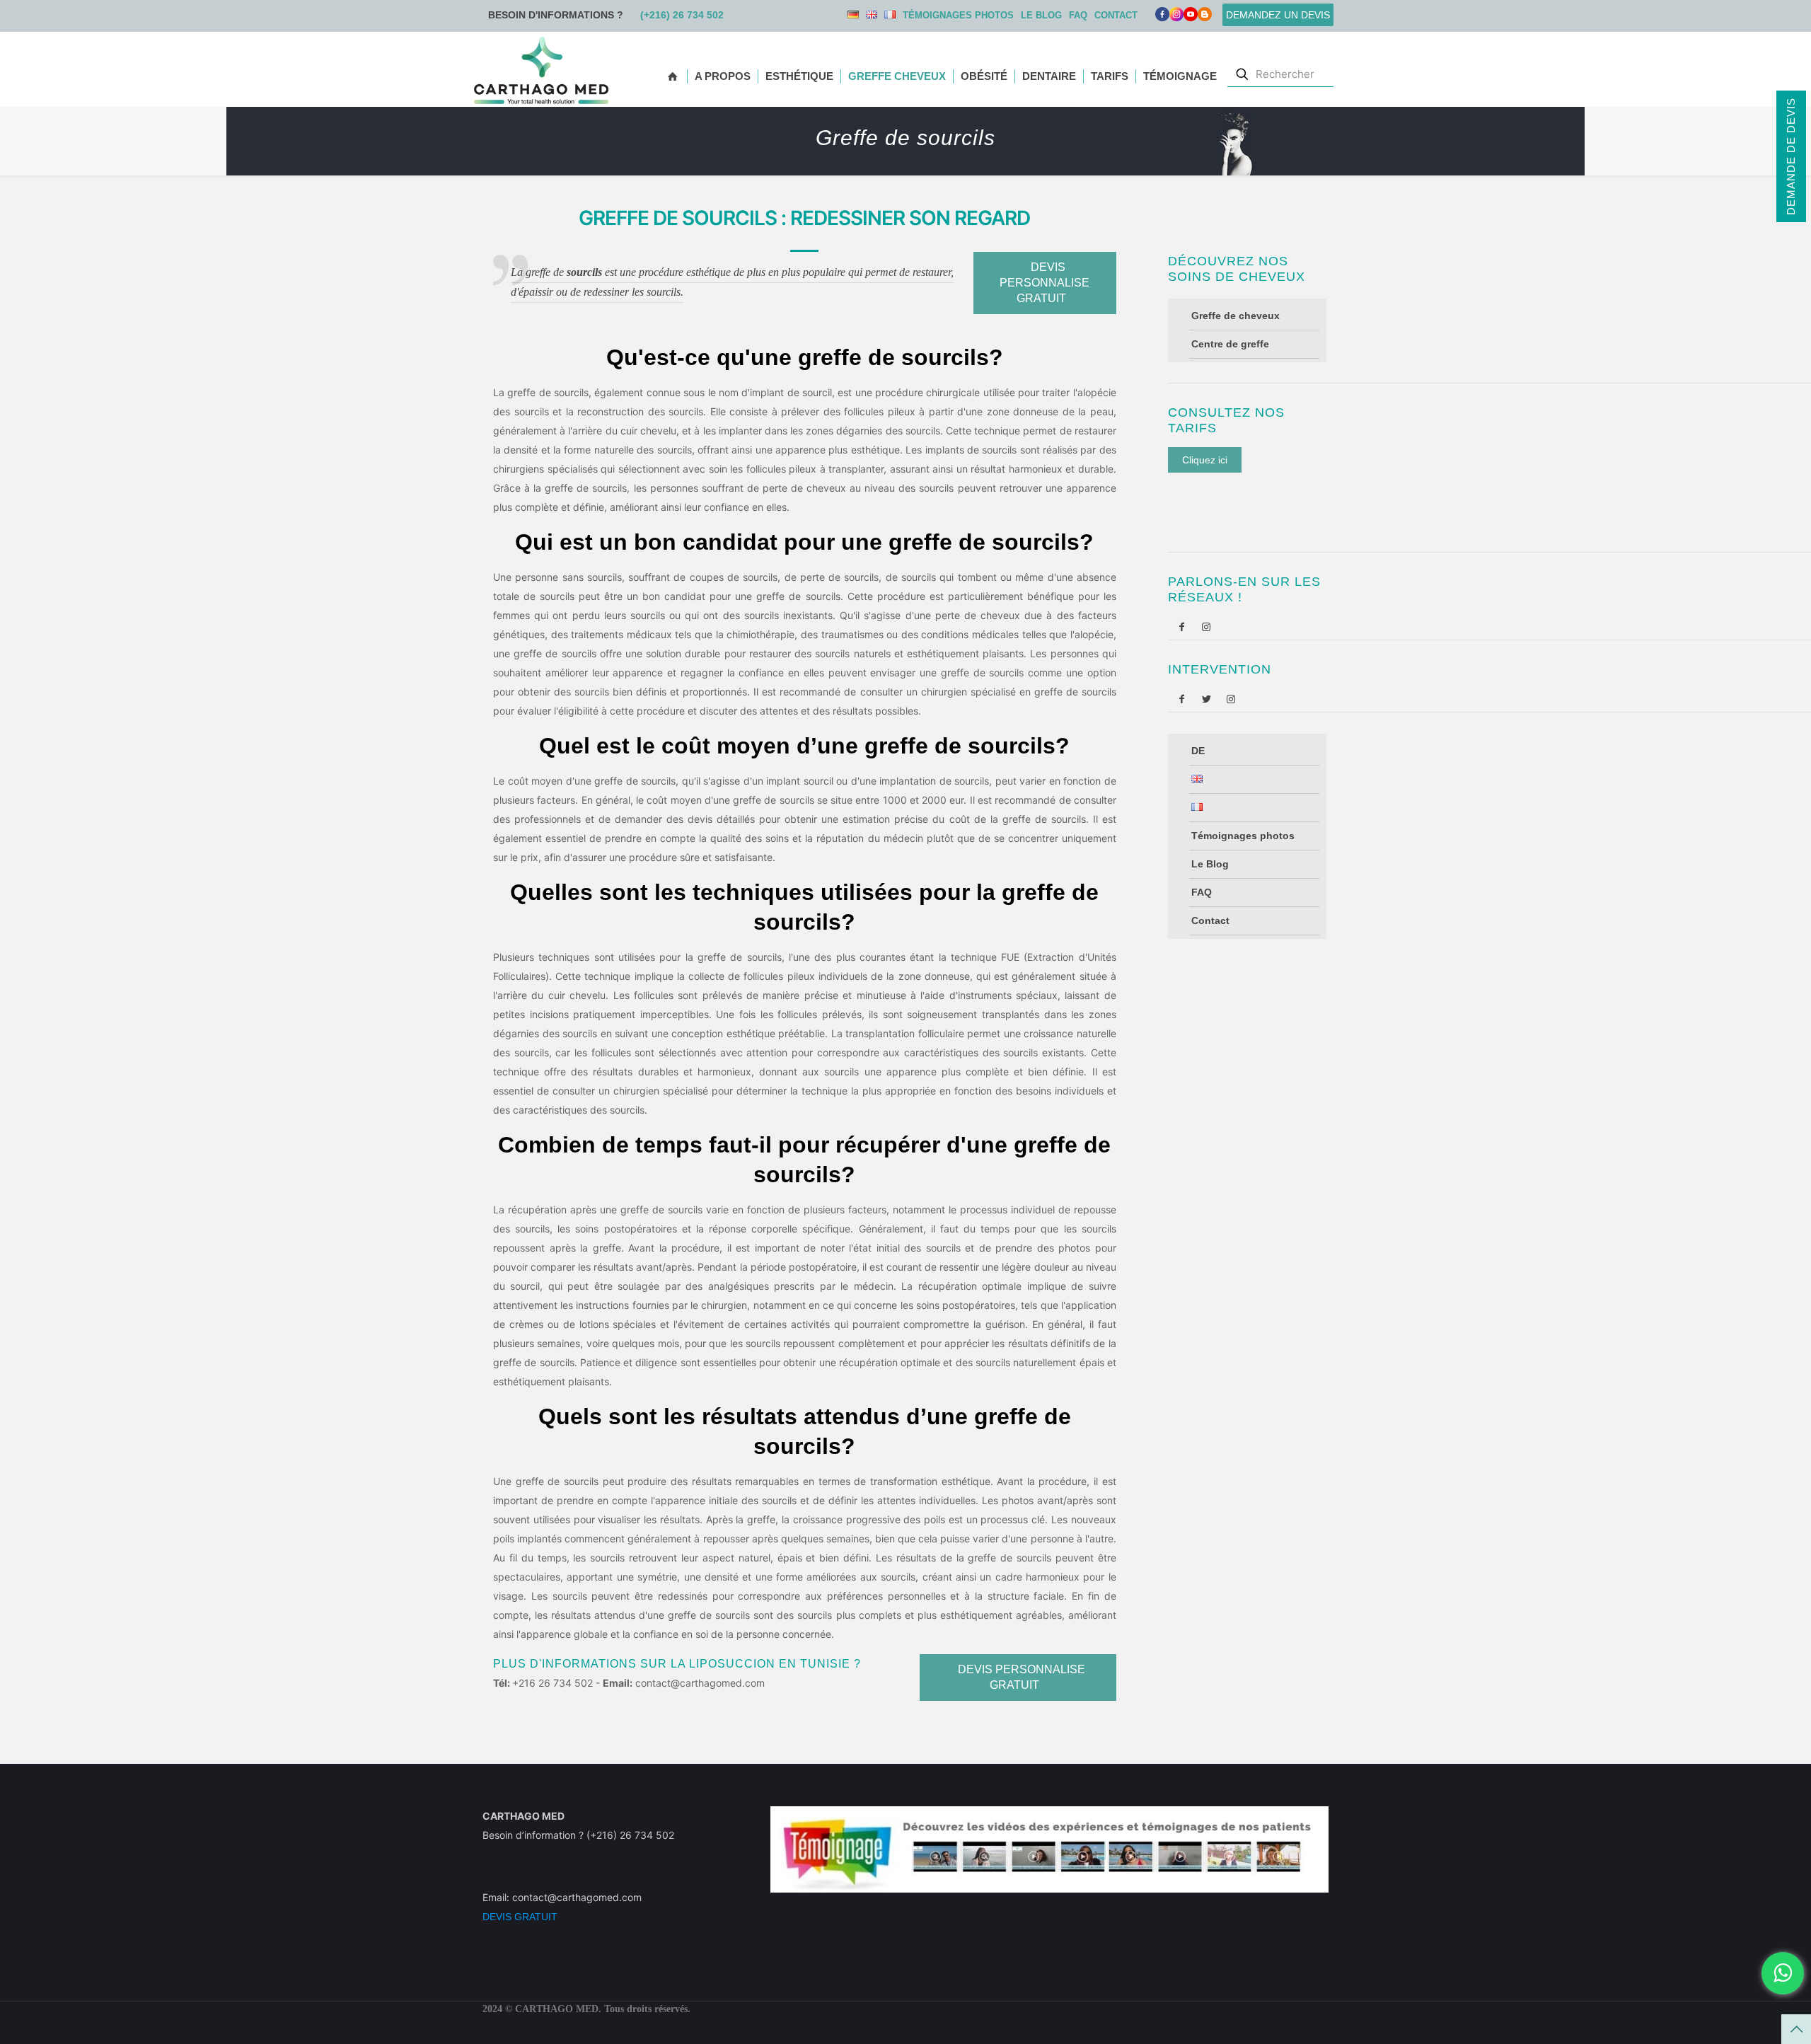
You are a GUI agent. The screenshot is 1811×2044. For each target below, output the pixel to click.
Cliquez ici (1205, 460)
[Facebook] (1162, 17)
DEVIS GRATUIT (520, 1917)
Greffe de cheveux (1236, 316)
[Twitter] (1204, 699)
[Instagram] (1204, 627)
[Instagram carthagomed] (1176, 17)
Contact (1116, 15)
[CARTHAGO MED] (541, 69)
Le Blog (1041, 15)
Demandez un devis (1278, 15)
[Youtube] (1191, 17)
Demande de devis (1791, 156)
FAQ (1078, 15)
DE (853, 15)
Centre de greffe (1230, 344)
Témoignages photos (958, 15)
